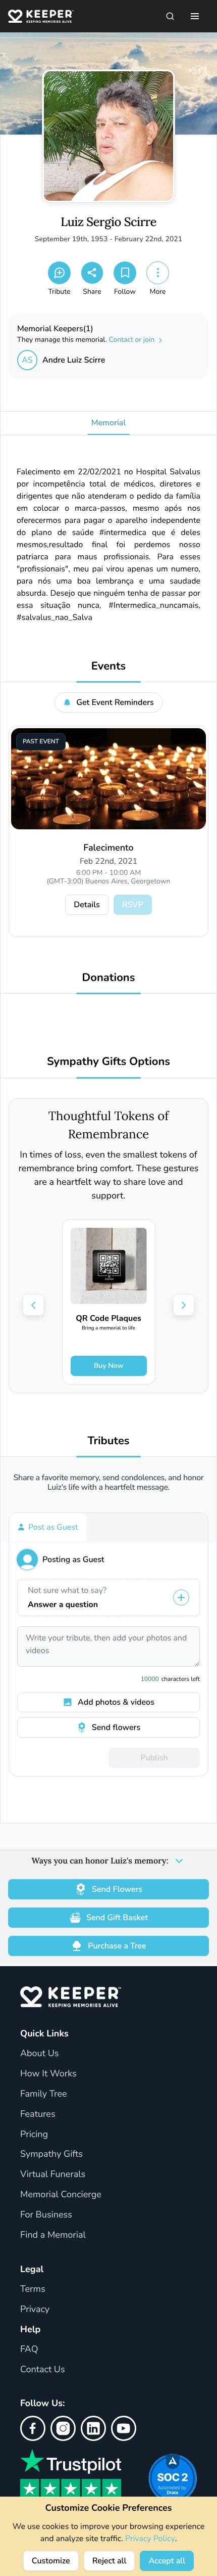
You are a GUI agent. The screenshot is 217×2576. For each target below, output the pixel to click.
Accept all (167, 2561)
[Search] (170, 16)
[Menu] (195, 16)
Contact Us (43, 2370)
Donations (109, 978)
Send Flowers (117, 1889)
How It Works (48, 2074)
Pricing (34, 2135)
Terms (33, 2289)
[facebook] (33, 2428)
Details (87, 905)
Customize (51, 2561)
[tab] (48, 1527)
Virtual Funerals (53, 2174)
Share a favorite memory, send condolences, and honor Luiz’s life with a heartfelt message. (109, 1483)
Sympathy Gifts (51, 2154)
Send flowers (116, 1727)
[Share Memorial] (92, 273)
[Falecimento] (108, 779)
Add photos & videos (116, 1702)
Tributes (108, 1441)
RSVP (133, 905)
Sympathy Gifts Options (108, 1062)
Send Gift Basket (117, 1918)
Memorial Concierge (61, 2195)
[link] (109, 1302)
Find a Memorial (53, 2235)
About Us (39, 2054)
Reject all (110, 2561)
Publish (154, 1758)
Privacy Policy (150, 2539)
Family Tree (44, 2094)
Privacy (35, 2309)
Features (38, 2114)
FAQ (29, 2349)
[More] (158, 273)
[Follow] (125, 273)
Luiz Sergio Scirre (108, 222)
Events (108, 666)
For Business (46, 2215)
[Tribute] (59, 273)
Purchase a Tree (117, 1946)
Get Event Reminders (115, 702)
